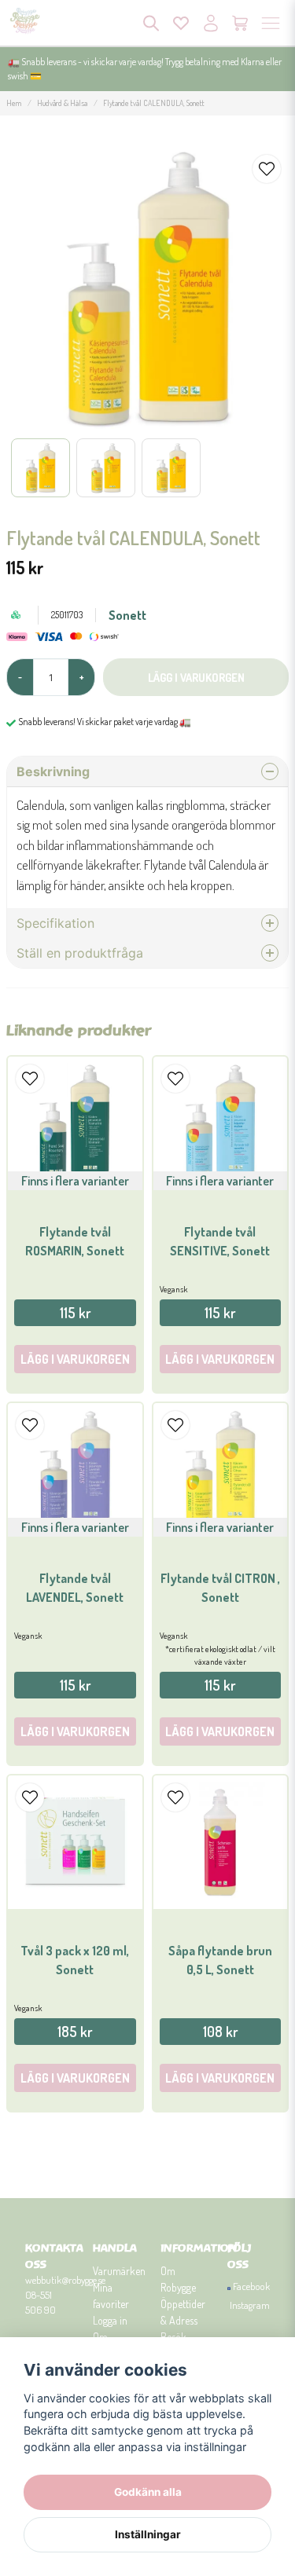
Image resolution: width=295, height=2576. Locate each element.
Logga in (110, 2320)
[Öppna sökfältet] (151, 23)
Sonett (127, 615)
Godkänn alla (148, 2492)
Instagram (250, 2305)
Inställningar (148, 2534)
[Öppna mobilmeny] (271, 23)
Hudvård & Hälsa (62, 103)
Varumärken (119, 2271)
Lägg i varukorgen (75, 2078)
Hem (14, 103)
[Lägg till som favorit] (181, 23)
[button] (267, 169)
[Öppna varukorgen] (241, 23)
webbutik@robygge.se (65, 2280)
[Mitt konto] (211, 23)
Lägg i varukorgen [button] (75, 1359)
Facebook (251, 2286)
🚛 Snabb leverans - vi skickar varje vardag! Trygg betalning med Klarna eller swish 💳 (145, 69)
